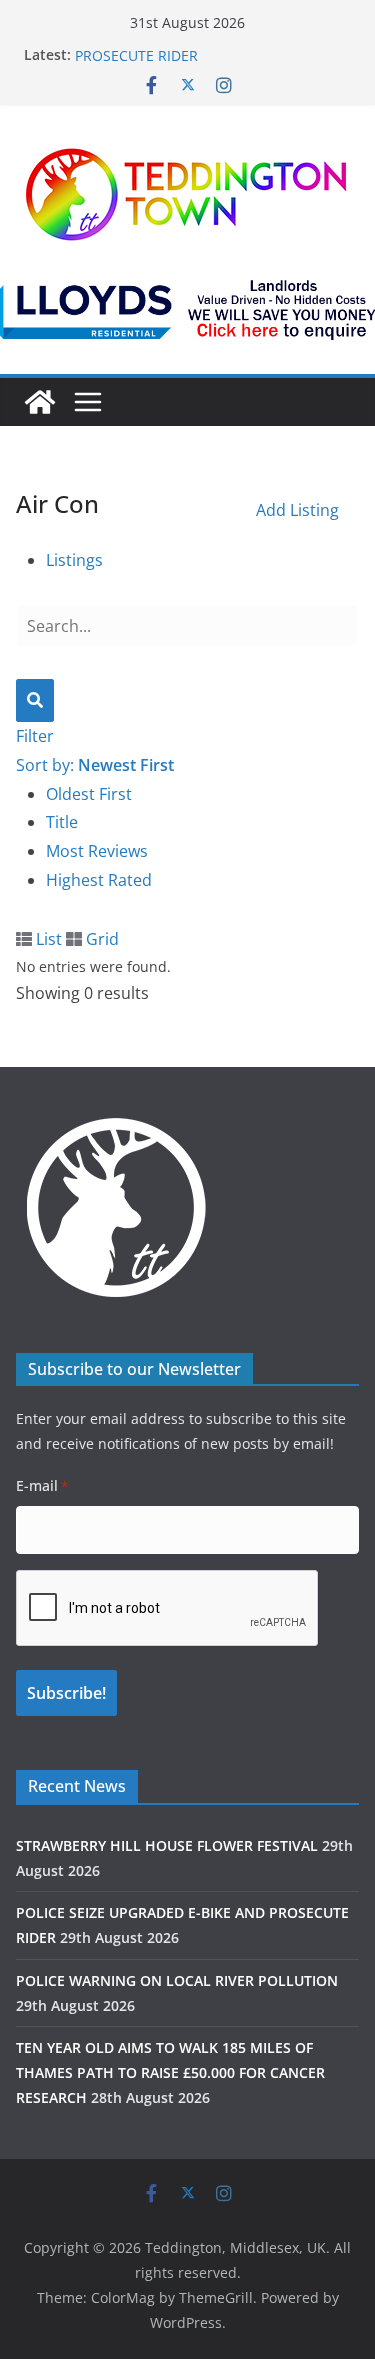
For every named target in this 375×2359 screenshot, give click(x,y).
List (47, 939)
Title (62, 822)
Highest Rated (99, 880)
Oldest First (89, 794)
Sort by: (95, 765)
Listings (74, 560)
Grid (100, 939)
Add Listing (297, 510)
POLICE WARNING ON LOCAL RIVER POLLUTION (177, 1980)
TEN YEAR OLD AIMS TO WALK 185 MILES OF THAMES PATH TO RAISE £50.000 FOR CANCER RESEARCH (170, 2072)
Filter (35, 736)
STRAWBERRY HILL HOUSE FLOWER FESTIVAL (167, 1845)
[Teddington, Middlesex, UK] (40, 402)
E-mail (42, 1485)
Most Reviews (97, 851)
